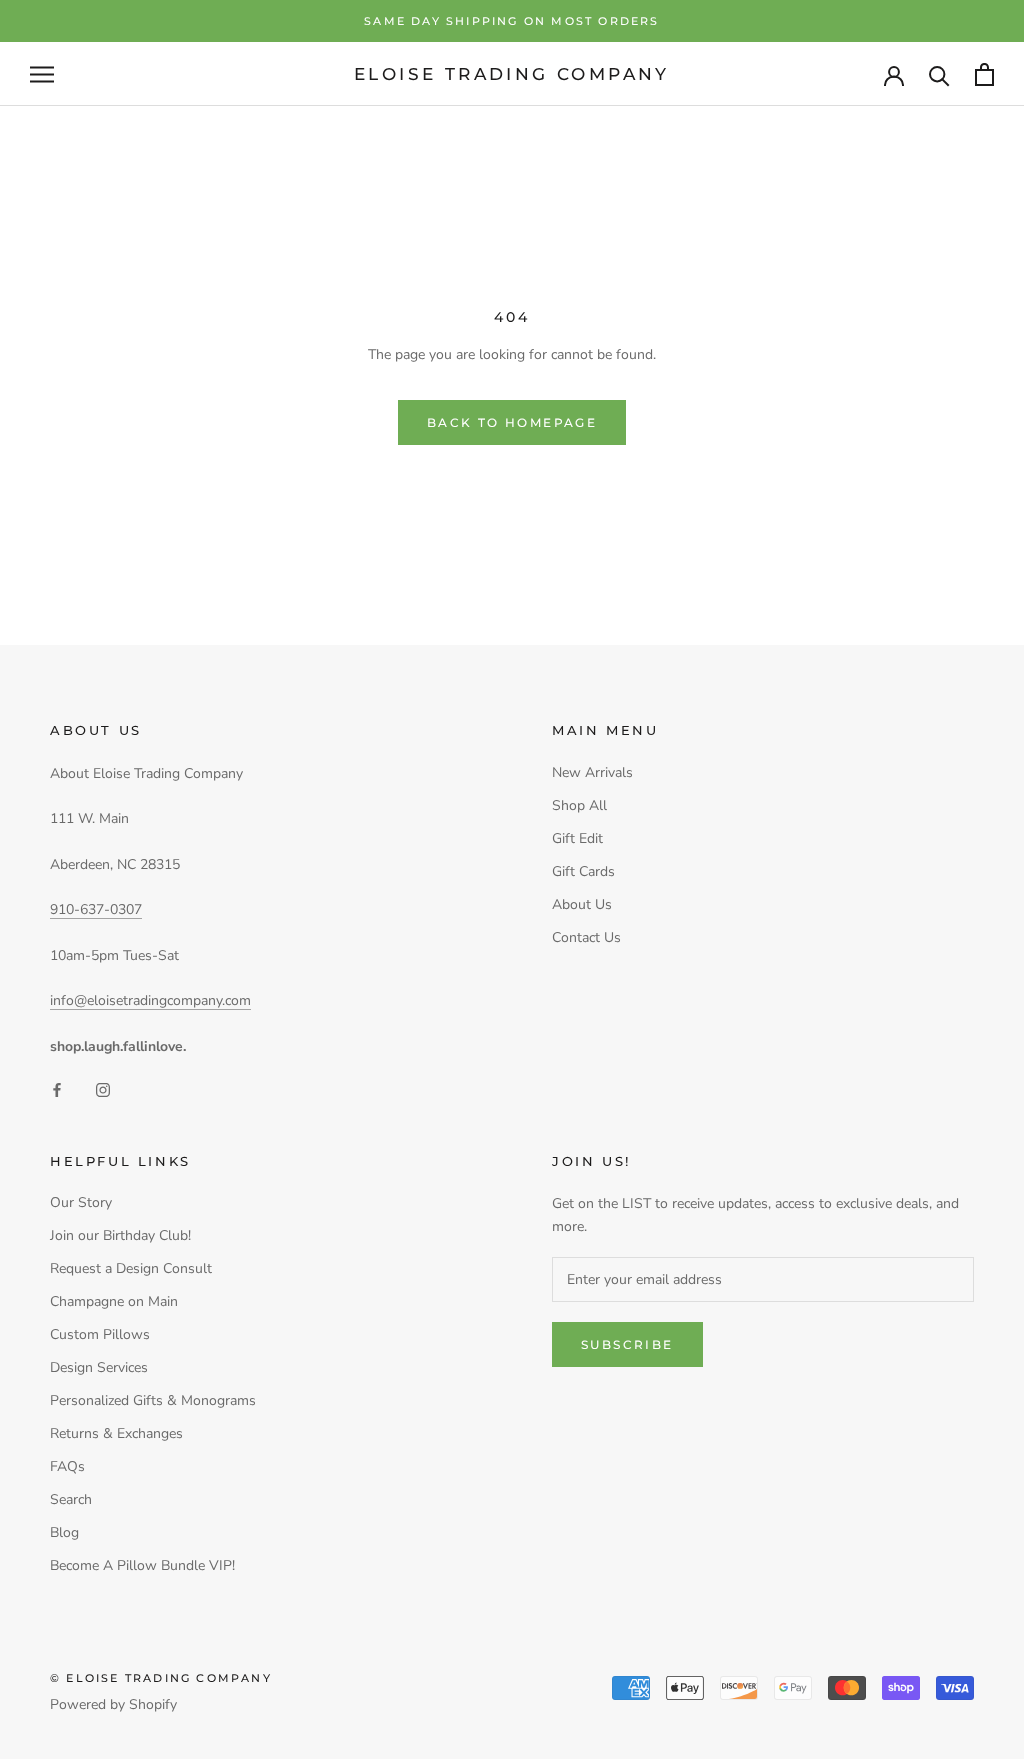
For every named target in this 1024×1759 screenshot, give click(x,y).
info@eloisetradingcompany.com (150, 1000)
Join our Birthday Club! (120, 1235)
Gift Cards (583, 871)
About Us (582, 904)
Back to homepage (512, 422)
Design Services (99, 1367)
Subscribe (627, 1344)
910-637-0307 (96, 909)
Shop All (579, 805)
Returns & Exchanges (116, 1433)
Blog (64, 1532)
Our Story (81, 1202)
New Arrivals (592, 772)
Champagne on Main (114, 1301)
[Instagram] (103, 1089)
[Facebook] (57, 1089)
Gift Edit (577, 838)
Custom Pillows (100, 1334)
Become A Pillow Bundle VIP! (142, 1565)
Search (71, 1499)
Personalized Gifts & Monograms (153, 1400)
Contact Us (586, 937)
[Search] (939, 74)
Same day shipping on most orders (511, 21)
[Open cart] (984, 74)
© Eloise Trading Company (161, 1678)
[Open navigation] (42, 74)
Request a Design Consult (131, 1268)
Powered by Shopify (113, 1704)
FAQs (67, 1466)
